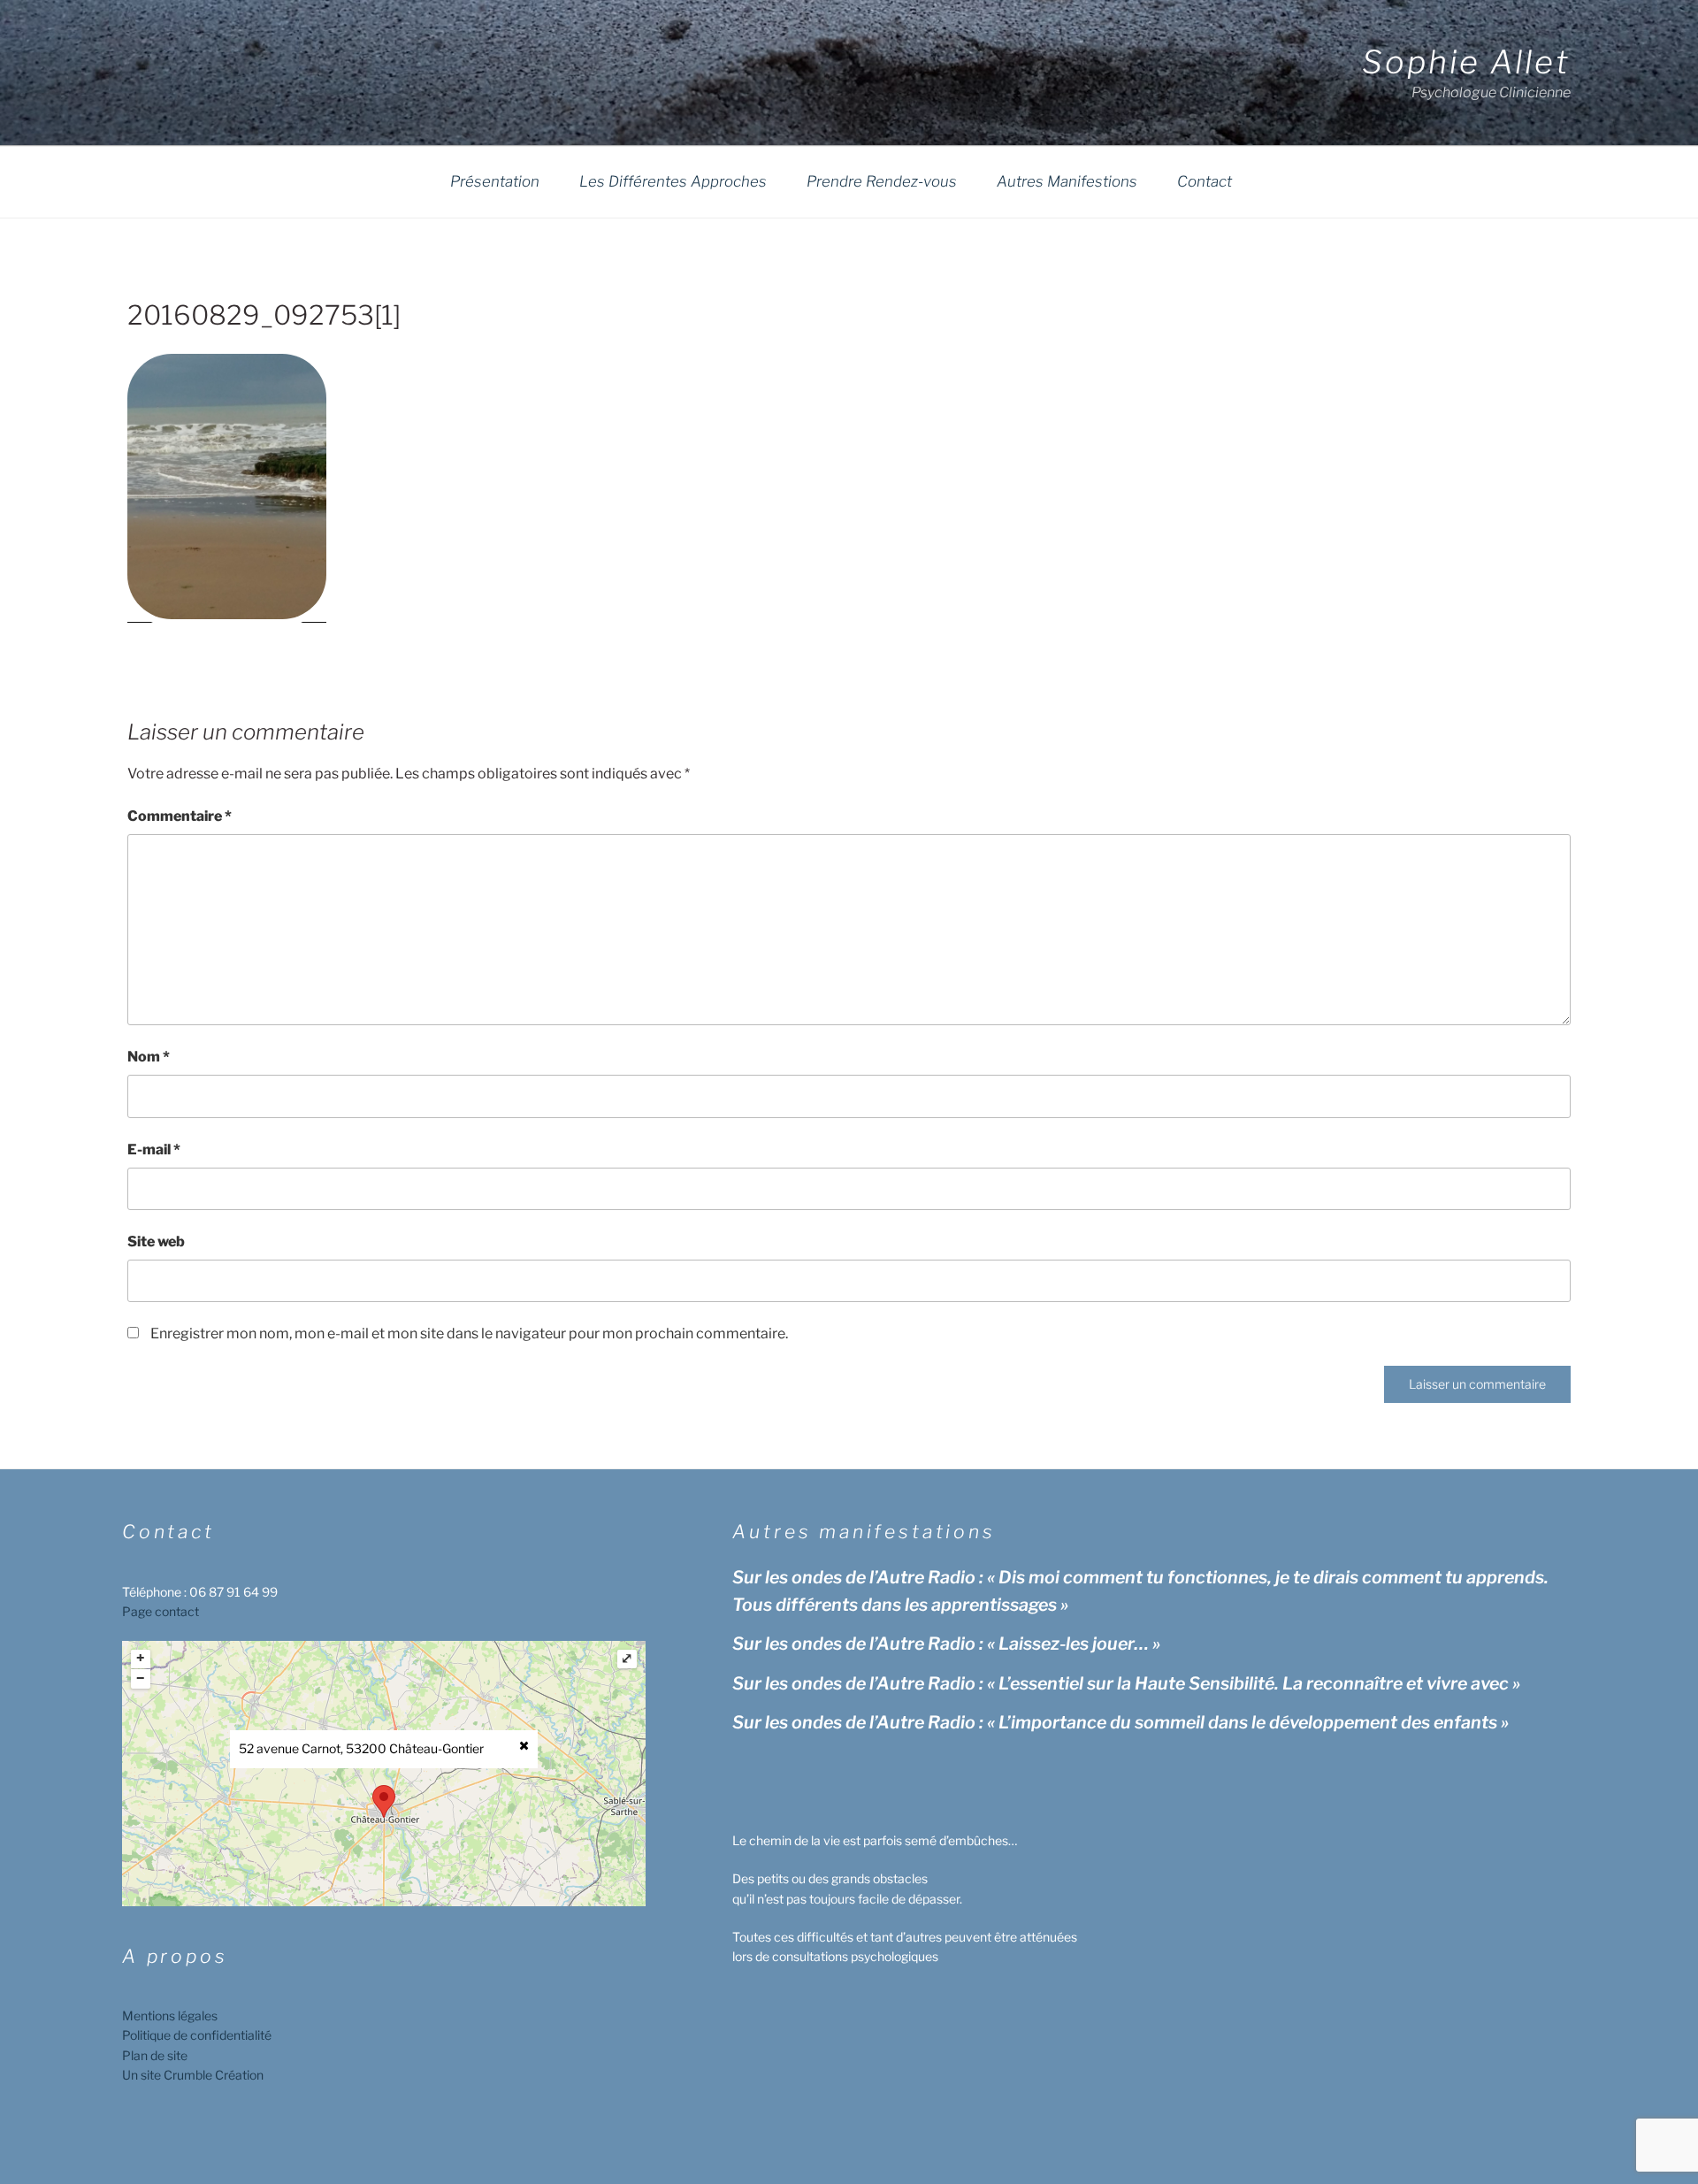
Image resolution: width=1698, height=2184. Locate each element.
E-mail (154, 1149)
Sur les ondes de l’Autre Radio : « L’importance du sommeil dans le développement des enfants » (1121, 1722)
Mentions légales (170, 2015)
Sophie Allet (1466, 62)
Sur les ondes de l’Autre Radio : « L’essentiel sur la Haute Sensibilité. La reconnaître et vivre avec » (1126, 1683)
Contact (1205, 181)
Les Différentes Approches (673, 181)
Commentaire (180, 816)
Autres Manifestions (1067, 181)
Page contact (161, 1611)
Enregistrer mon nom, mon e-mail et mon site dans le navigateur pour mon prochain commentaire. (469, 1333)
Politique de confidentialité (197, 2035)
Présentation (495, 181)
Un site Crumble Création (193, 2075)
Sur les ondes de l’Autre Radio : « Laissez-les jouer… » (946, 1644)
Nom (149, 1057)
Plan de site (155, 2055)
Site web (156, 1241)
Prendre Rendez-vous (882, 181)
